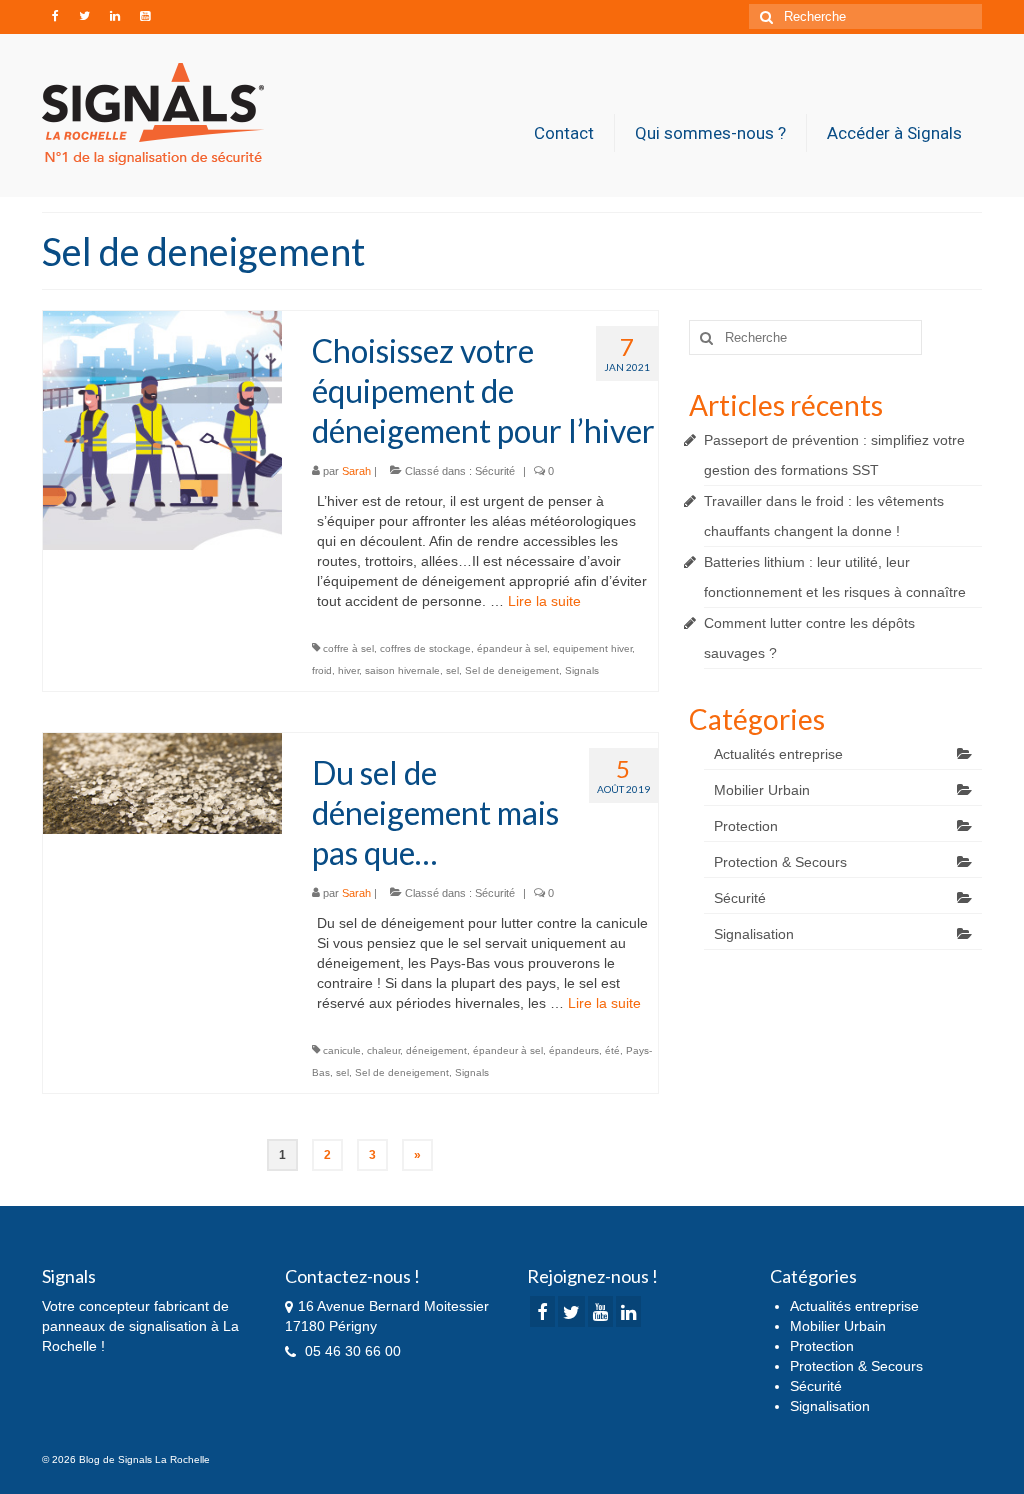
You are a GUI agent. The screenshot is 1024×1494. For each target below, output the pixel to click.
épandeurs (574, 1050)
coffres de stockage (425, 648)
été (612, 1050)
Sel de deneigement (512, 670)
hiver (348, 670)
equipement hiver (592, 648)
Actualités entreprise (778, 754)
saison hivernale (402, 670)
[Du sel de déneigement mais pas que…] (162, 782)
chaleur (383, 1050)
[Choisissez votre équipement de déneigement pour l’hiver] (162, 429)
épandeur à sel (512, 648)
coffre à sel (348, 648)
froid (322, 670)
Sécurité (495, 471)
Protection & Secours (780, 862)
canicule (342, 1050)
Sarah (356, 471)
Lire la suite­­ (544, 601)
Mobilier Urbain (762, 790)
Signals (582, 670)
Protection (746, 826)
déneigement (436, 1050)
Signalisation (754, 934)
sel (452, 670)
